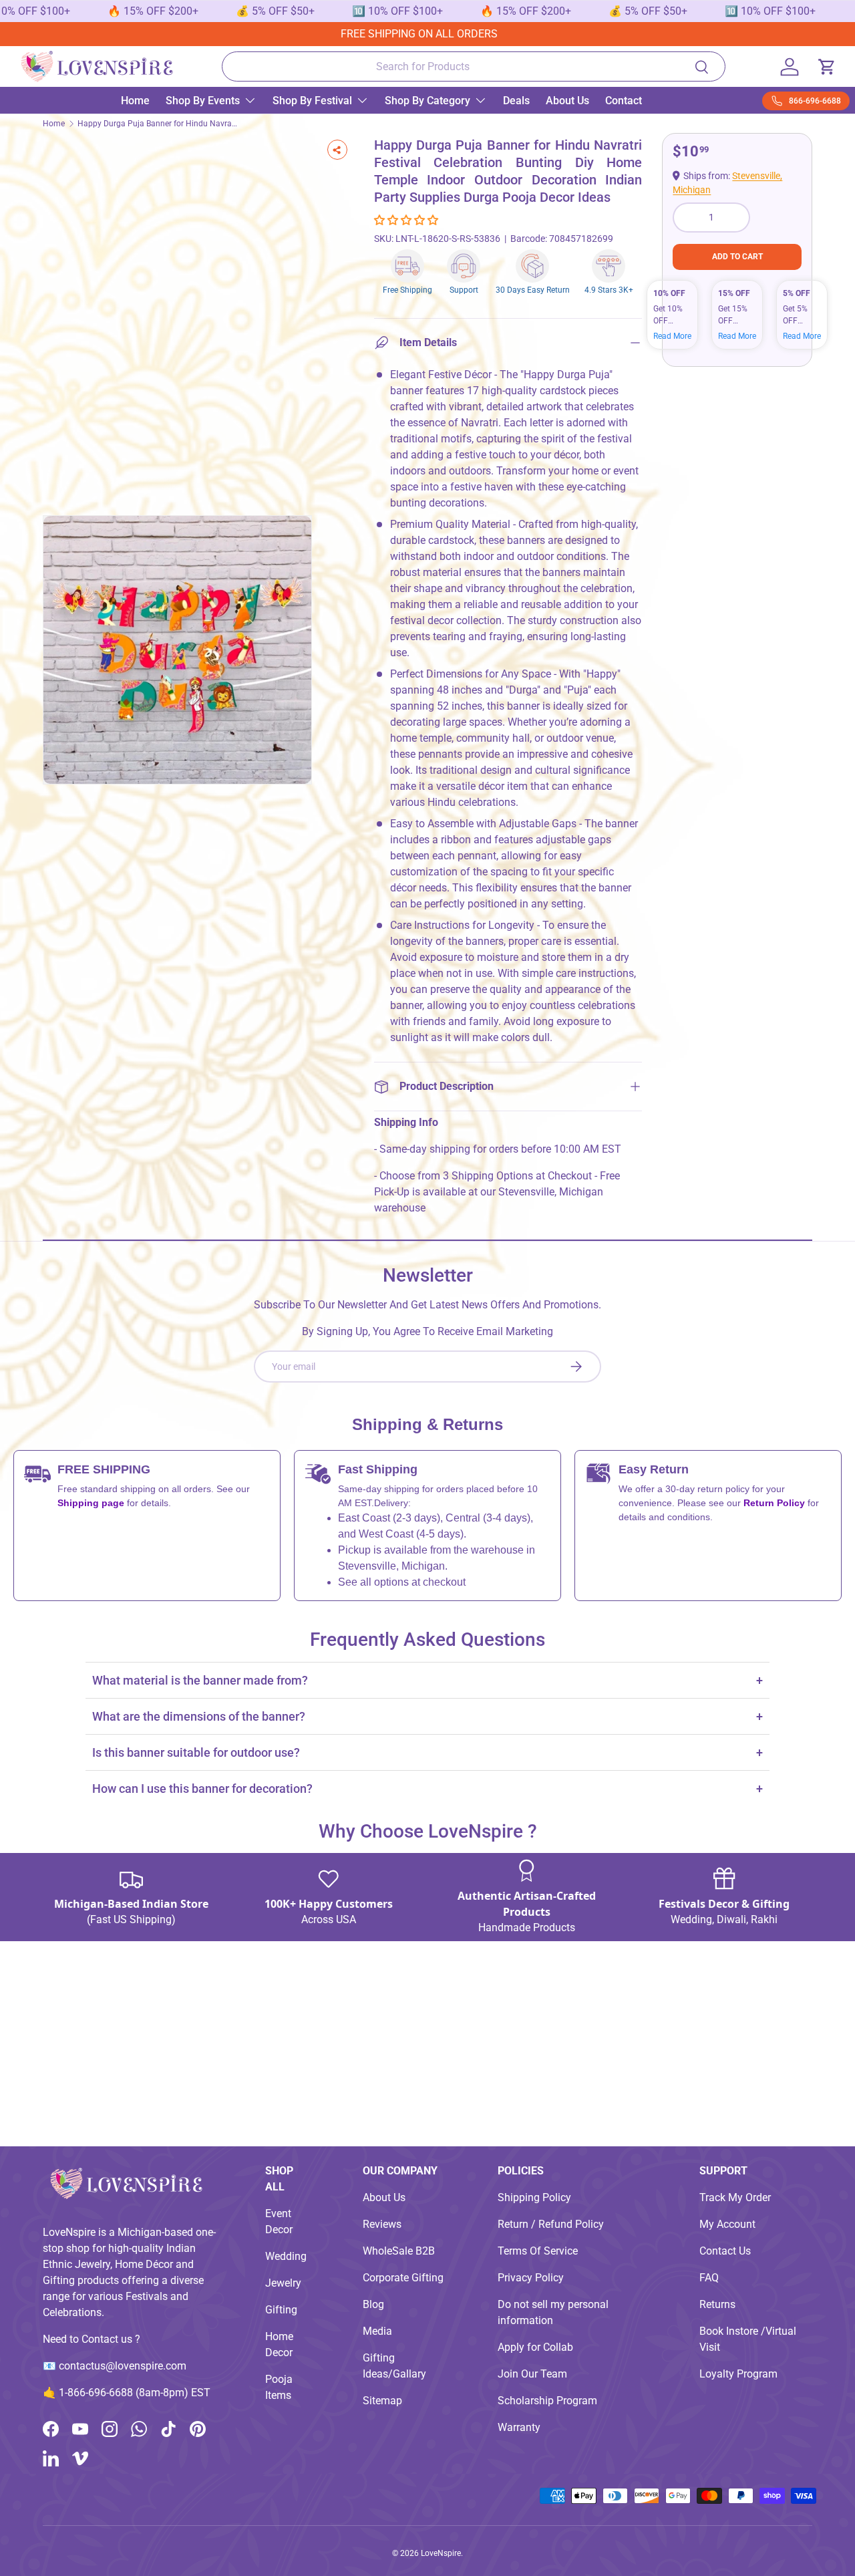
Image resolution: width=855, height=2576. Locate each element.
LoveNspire (441, 2553)
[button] (407, 220)
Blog (373, 2304)
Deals (516, 101)
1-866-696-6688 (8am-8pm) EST (135, 2393)
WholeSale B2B (399, 2251)
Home (135, 101)
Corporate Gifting (403, 2278)
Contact (624, 101)
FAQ (709, 2278)
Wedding (286, 2256)
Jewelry (283, 2283)
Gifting (281, 2310)
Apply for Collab (535, 2347)
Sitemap (382, 2401)
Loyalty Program (738, 2374)
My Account (727, 2224)
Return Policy (776, 1503)
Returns (717, 2304)
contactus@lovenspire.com (123, 2366)
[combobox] (474, 66)
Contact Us (725, 2251)
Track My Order (735, 2197)
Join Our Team (532, 2374)
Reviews (382, 2224)
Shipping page (91, 1503)
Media (377, 2331)
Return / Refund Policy (551, 2224)
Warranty (519, 2427)
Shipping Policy (534, 2197)
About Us (567, 101)
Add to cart (737, 257)
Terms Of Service (538, 2251)
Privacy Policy (531, 2278)
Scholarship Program (547, 2401)
